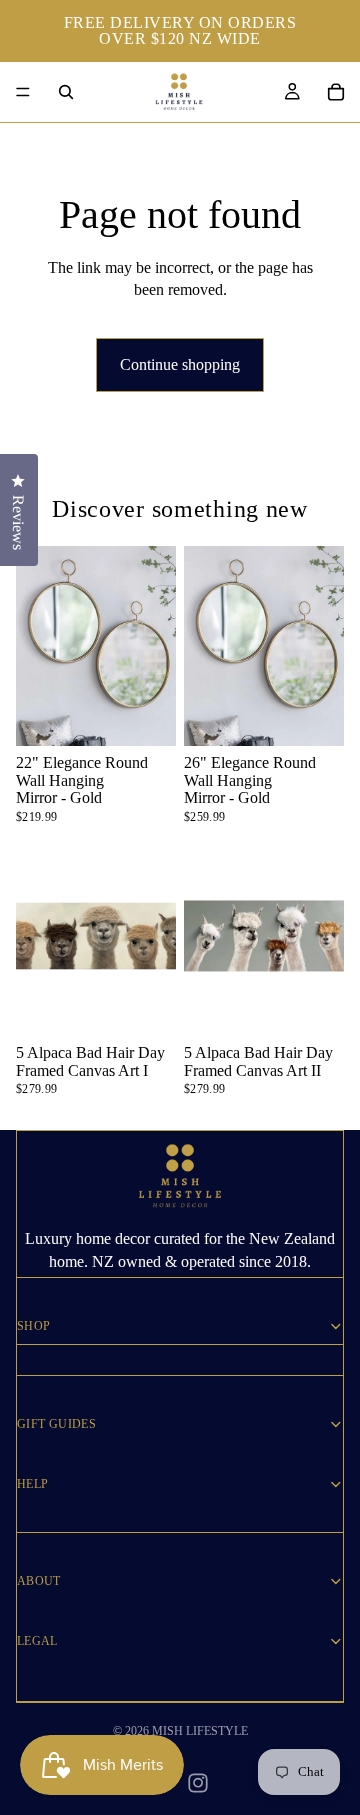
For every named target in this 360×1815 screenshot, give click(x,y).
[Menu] (23, 92)
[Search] (66, 92)
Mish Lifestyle (200, 1731)
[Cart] (336, 92)
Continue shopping (180, 364)
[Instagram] (198, 1783)
